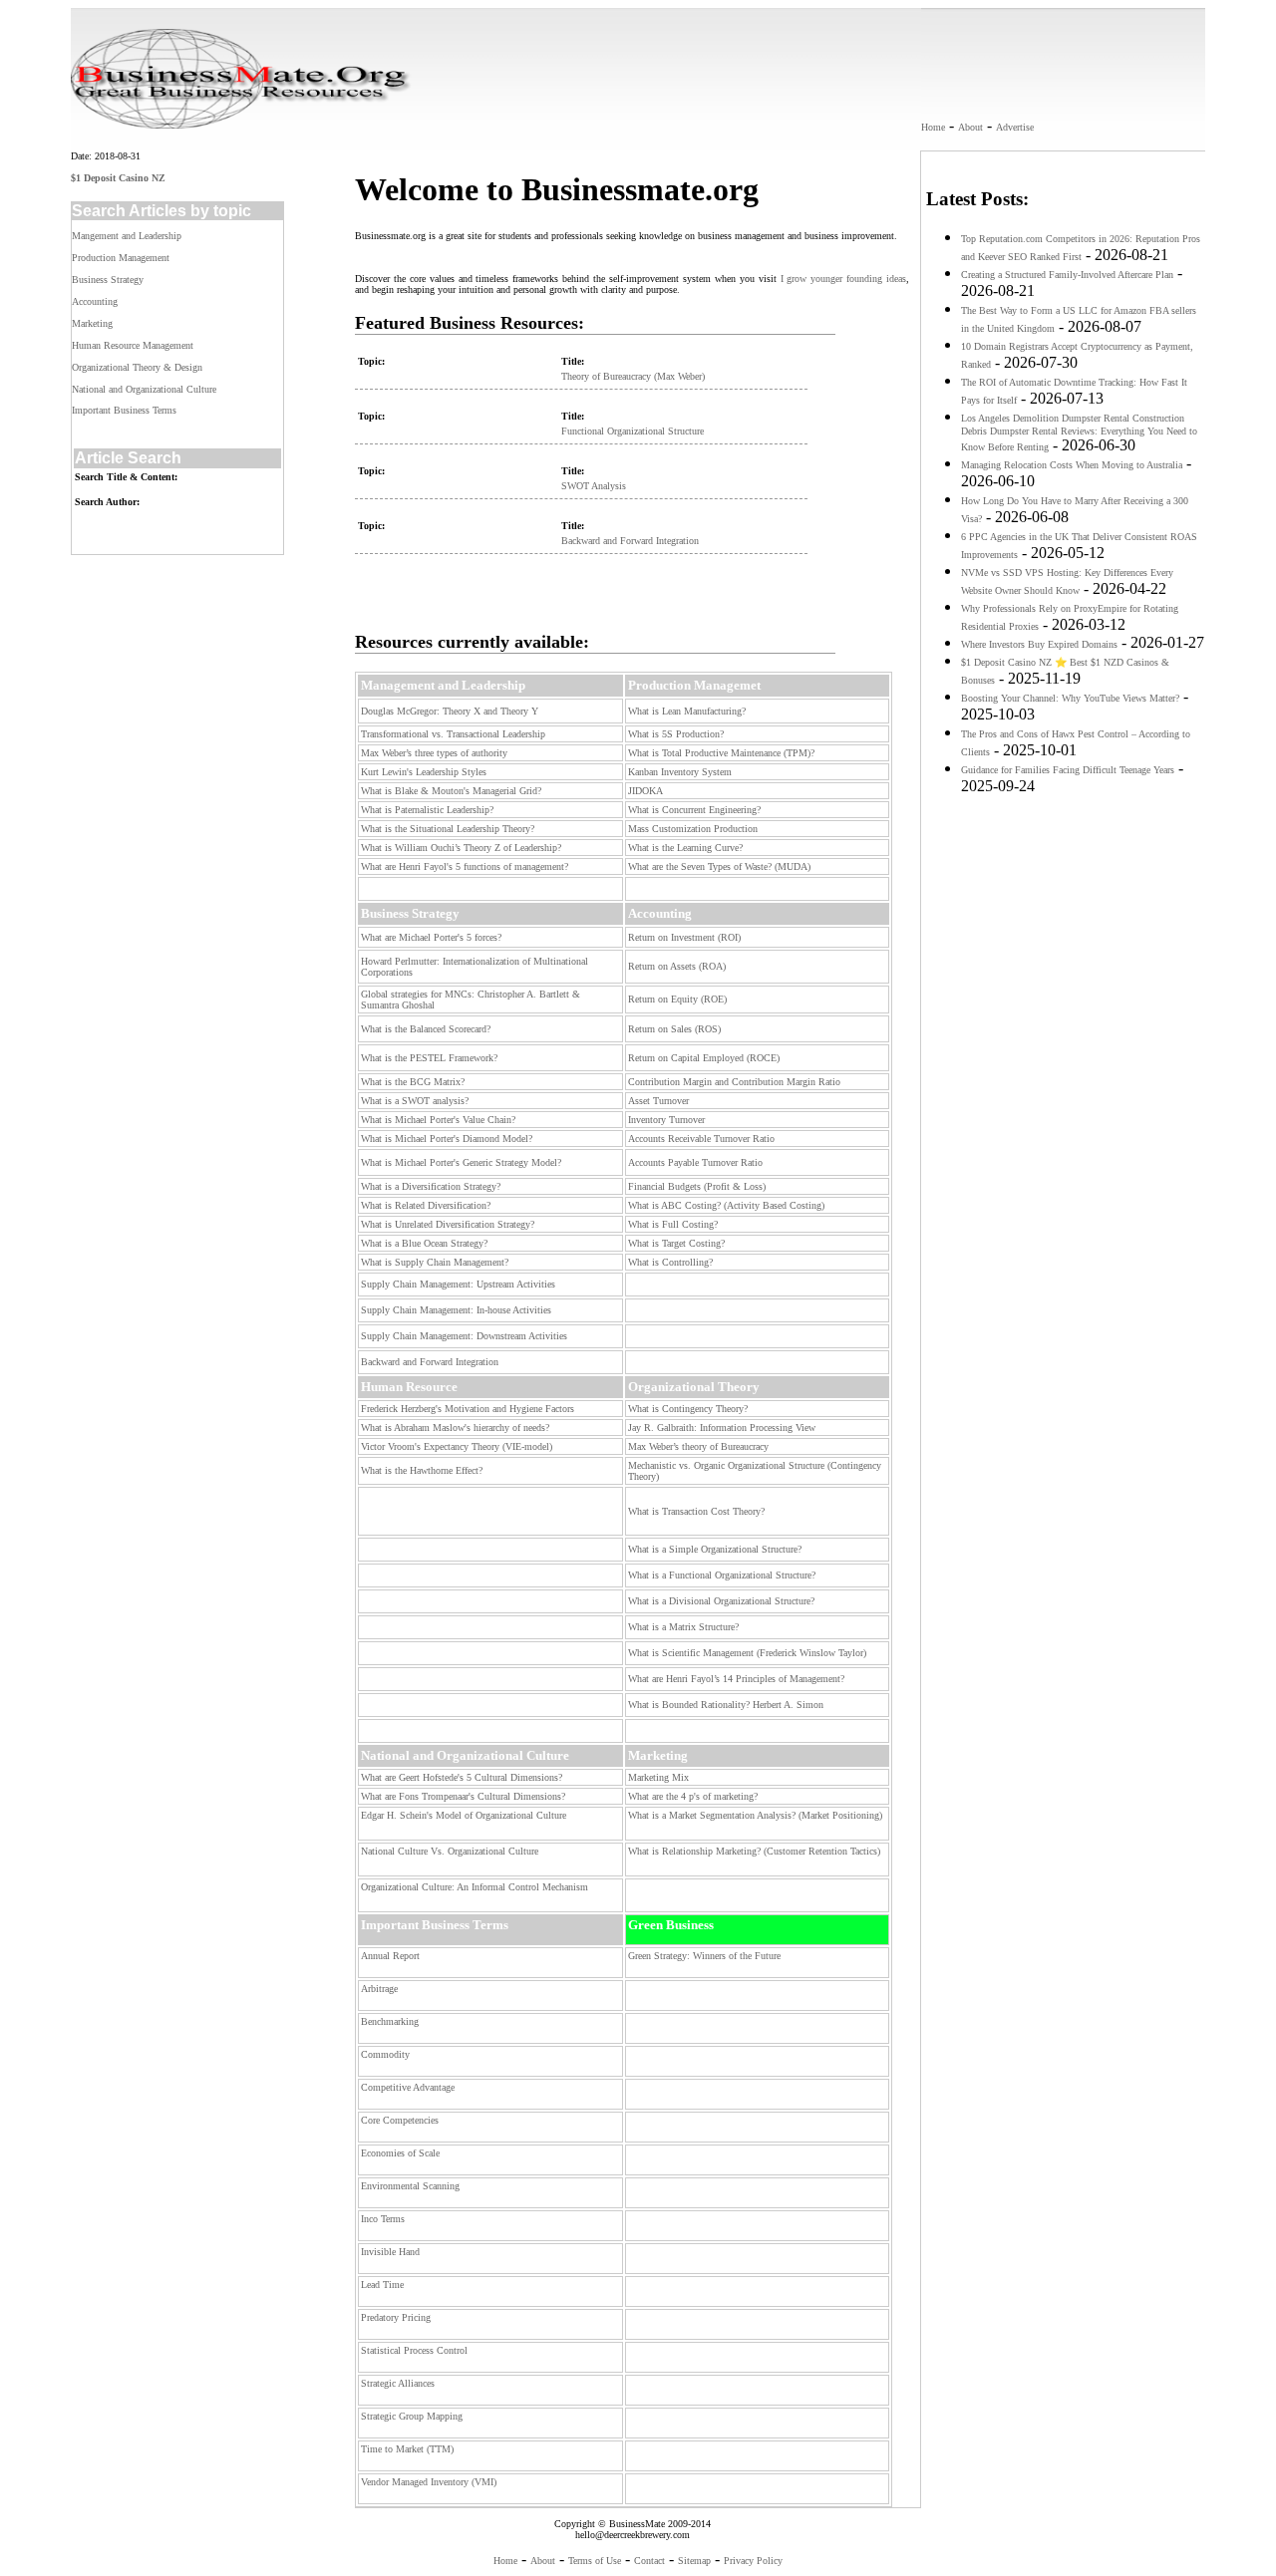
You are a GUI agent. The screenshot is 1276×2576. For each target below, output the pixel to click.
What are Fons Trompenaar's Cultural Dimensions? (463, 1796)
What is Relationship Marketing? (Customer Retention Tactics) (754, 1851)
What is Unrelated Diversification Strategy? (448, 1224)
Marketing (92, 323)
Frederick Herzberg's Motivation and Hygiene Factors (468, 1409)
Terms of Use (595, 2561)
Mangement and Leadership (127, 236)
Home (933, 127)
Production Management (121, 258)
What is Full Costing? (673, 1224)
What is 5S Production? (676, 734)
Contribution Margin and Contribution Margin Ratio (734, 1082)
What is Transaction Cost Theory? (696, 1511)
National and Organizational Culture (144, 389)
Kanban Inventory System (680, 772)
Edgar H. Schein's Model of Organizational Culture (464, 1815)
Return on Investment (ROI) (684, 937)
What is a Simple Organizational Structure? (715, 1549)
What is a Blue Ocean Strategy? (424, 1243)
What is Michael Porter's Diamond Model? (447, 1139)
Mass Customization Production (693, 829)
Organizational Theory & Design (137, 367)
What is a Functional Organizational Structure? (722, 1575)
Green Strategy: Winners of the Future (704, 1956)
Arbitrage (379, 1989)
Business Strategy (108, 280)
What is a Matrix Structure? (683, 1627)
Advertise (1015, 127)
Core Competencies (400, 2120)
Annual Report (390, 1956)
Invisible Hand (390, 2252)
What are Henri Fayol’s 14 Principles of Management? (736, 1679)
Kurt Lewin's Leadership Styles (424, 772)
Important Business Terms (124, 410)
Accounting (95, 301)
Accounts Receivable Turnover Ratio (701, 1139)
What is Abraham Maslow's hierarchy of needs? (455, 1428)
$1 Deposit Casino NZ (118, 178)
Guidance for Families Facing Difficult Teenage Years (1068, 770)
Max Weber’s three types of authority (434, 753)
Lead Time (382, 2285)
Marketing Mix (658, 1777)
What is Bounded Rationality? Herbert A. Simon (726, 1705)
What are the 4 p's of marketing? (693, 1796)
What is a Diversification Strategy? (431, 1186)
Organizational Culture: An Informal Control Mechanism (475, 1887)
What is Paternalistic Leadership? (427, 810)
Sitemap (694, 2561)
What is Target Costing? (676, 1243)
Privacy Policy (753, 2561)
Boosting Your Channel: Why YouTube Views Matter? (1070, 698)
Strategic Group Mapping (412, 2416)
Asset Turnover (658, 1101)
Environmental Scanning (410, 2186)
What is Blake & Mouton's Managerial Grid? (451, 791)
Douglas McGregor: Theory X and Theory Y (450, 711)
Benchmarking (390, 2021)
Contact (649, 2561)
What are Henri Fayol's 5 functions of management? (465, 866)
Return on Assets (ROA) (677, 966)
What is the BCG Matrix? (413, 1082)
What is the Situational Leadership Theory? (448, 829)
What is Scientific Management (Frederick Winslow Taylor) (747, 1653)
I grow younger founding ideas (844, 279)
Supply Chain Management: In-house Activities (456, 1310)
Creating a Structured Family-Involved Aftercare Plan (1067, 275)
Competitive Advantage (408, 2087)
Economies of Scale (400, 2153)
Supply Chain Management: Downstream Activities (464, 1336)
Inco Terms (383, 2219)
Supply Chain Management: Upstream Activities (458, 1284)
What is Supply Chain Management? (435, 1262)
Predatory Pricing (396, 2317)
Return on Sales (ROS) (674, 1029)
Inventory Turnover (666, 1120)
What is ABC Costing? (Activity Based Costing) (726, 1205)
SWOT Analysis (594, 486)
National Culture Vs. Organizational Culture (450, 1851)
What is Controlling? (670, 1262)
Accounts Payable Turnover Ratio (695, 1162)
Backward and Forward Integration (630, 541)
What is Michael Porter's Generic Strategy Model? (461, 1162)
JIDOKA (645, 791)
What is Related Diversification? (426, 1205)
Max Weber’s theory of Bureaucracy (698, 1446)
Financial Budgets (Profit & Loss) (697, 1186)
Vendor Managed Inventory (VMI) (429, 2482)
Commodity (385, 2054)
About (970, 127)
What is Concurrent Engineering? (694, 810)
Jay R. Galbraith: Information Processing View (722, 1428)
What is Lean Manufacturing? (687, 711)
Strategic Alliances (398, 2383)
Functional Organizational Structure (633, 431)
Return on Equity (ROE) (677, 999)
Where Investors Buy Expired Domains (1039, 644)
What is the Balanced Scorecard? (426, 1029)
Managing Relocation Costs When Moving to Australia (1072, 465)
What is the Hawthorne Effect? (422, 1470)
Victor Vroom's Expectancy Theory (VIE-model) (457, 1446)
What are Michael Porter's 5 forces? (431, 937)
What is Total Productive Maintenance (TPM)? (721, 753)
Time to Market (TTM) (407, 2449)
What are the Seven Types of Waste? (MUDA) (719, 866)
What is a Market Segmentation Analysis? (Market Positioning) (755, 1815)
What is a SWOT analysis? (415, 1101)
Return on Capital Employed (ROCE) (704, 1058)
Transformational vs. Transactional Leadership (453, 734)
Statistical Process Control (414, 2350)
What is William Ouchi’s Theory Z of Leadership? (461, 848)
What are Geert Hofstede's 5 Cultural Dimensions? (462, 1777)
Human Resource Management (133, 345)
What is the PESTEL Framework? (429, 1058)
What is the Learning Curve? (685, 848)
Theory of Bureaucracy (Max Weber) (633, 376)
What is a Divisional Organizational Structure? (721, 1601)
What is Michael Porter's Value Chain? (438, 1120)
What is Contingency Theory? (688, 1409)
